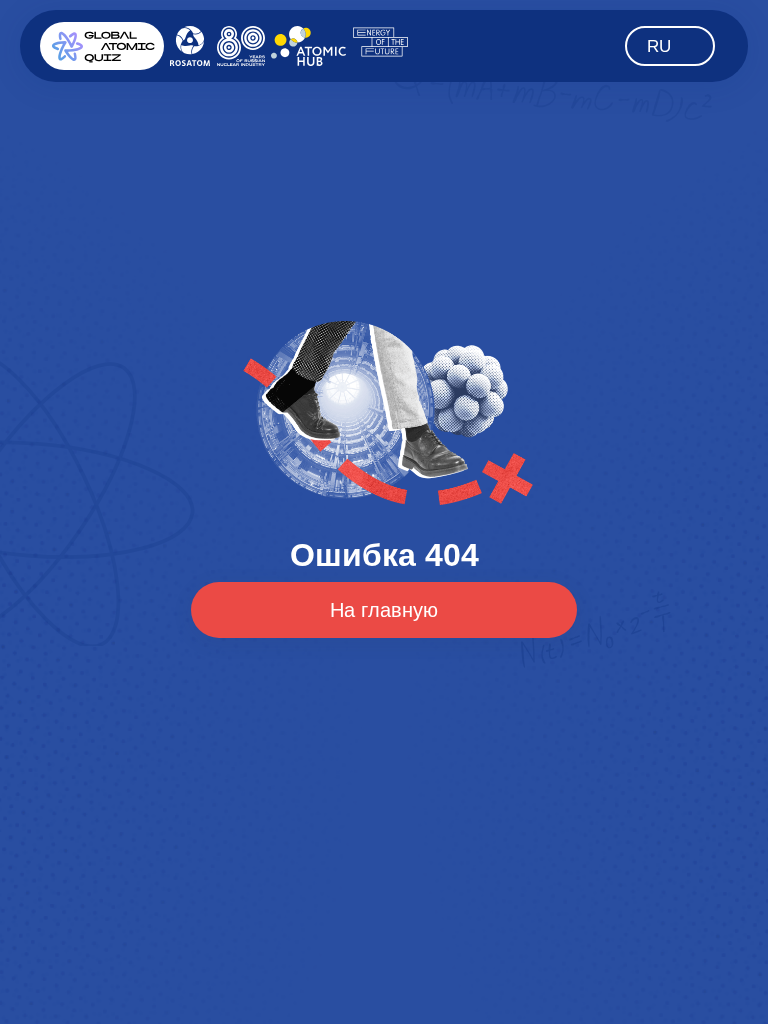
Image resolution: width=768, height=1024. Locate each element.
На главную (384, 610)
